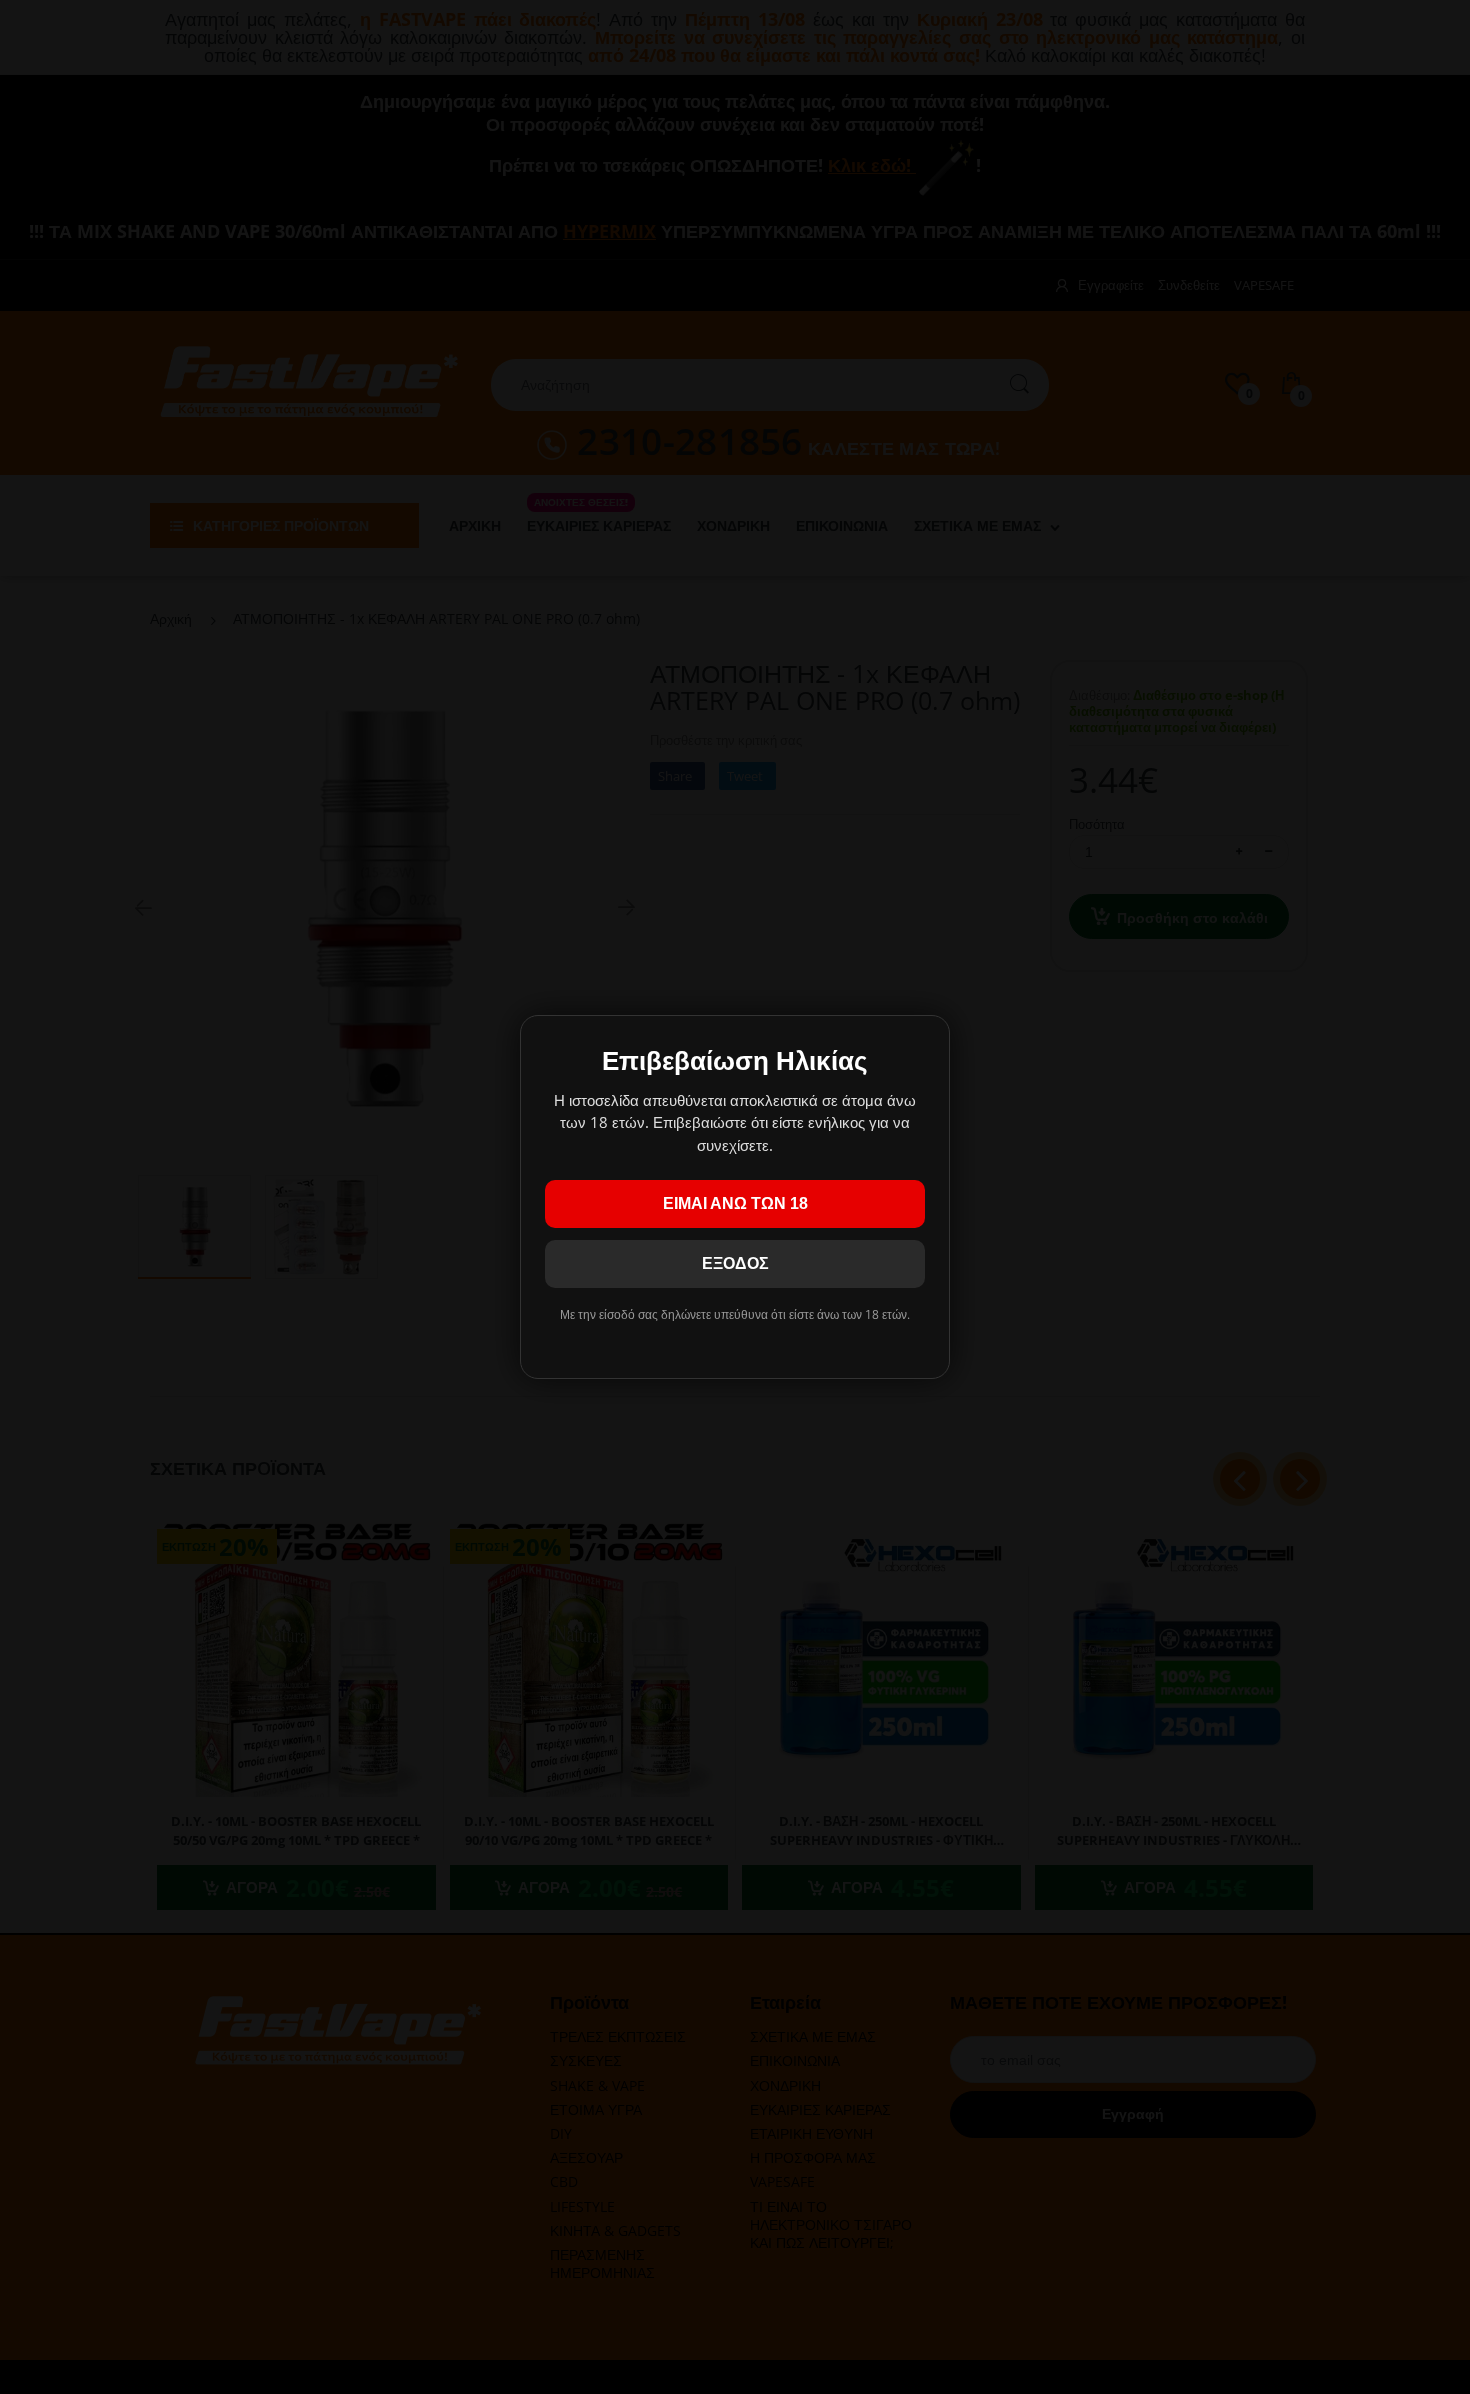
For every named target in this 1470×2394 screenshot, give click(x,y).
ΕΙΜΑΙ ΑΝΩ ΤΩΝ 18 (735, 1203)
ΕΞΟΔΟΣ (735, 1263)
